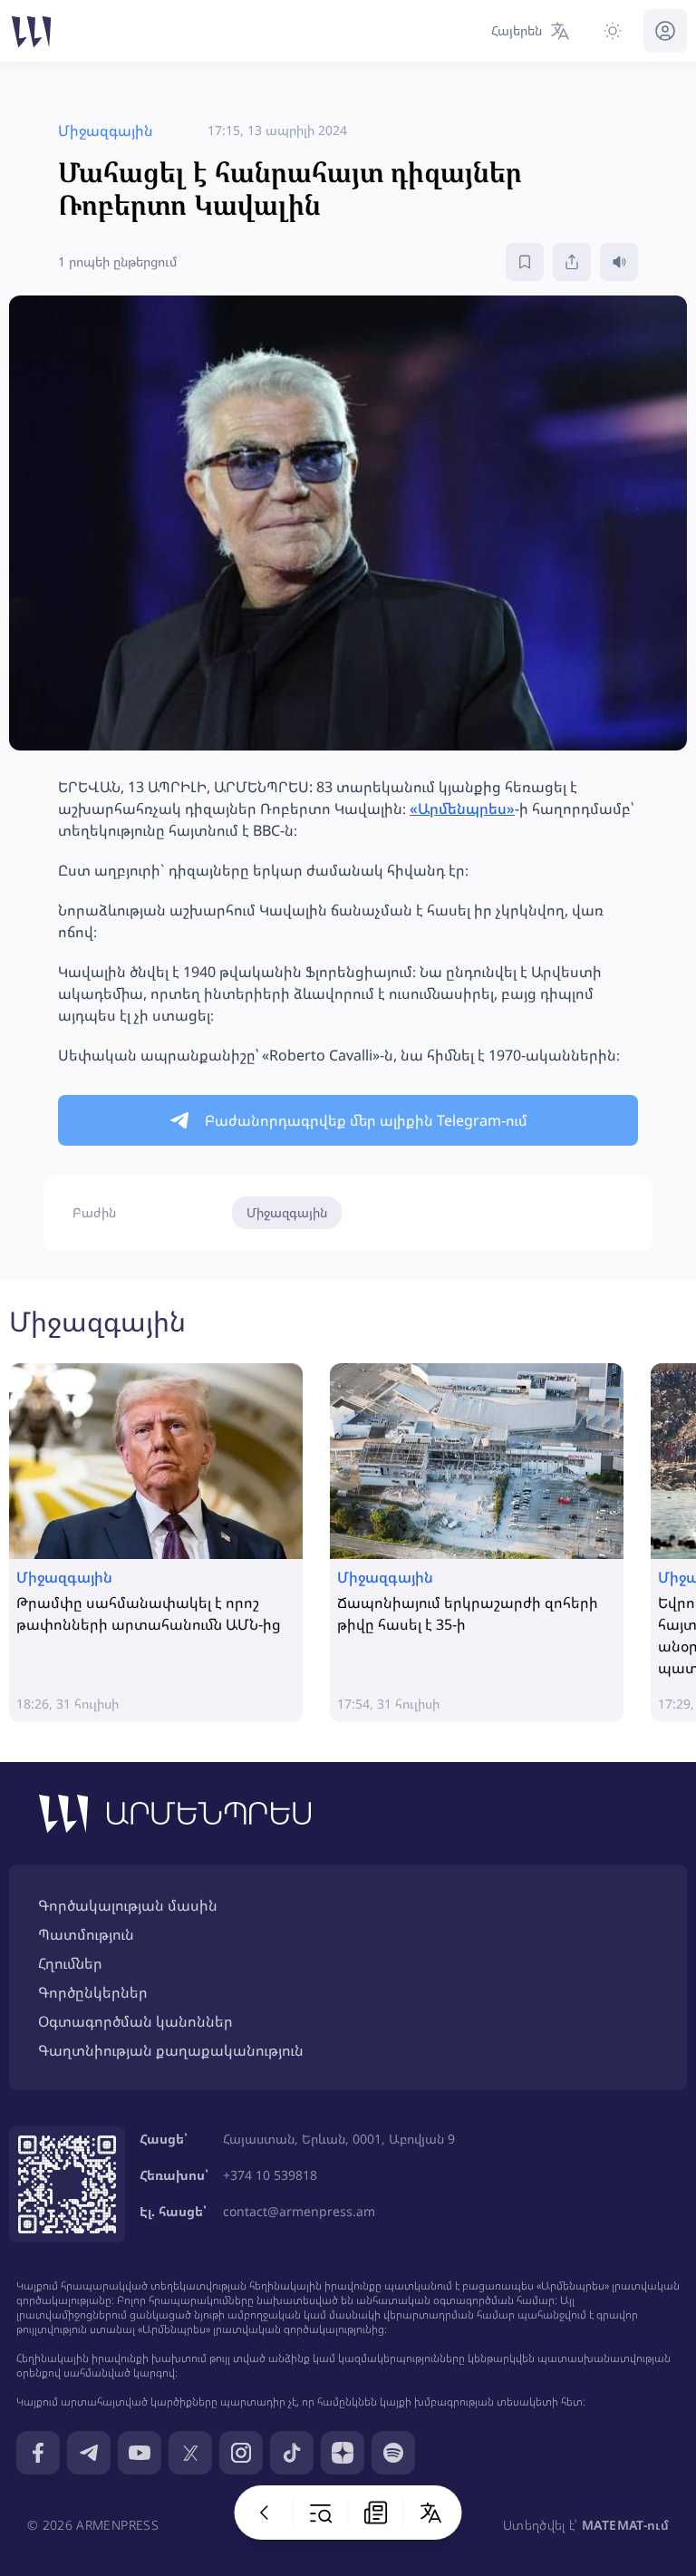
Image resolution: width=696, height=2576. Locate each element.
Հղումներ (70, 1963)
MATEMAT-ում (625, 2525)
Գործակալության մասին (128, 1905)
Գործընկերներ (93, 1992)
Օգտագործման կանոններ (135, 2021)
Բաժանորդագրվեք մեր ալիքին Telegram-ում (366, 1120)
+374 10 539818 (270, 2175)
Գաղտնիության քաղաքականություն (171, 2050)
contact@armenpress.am (299, 2211)
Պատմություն (86, 1934)
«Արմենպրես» (462, 809)
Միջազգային (287, 1212)
